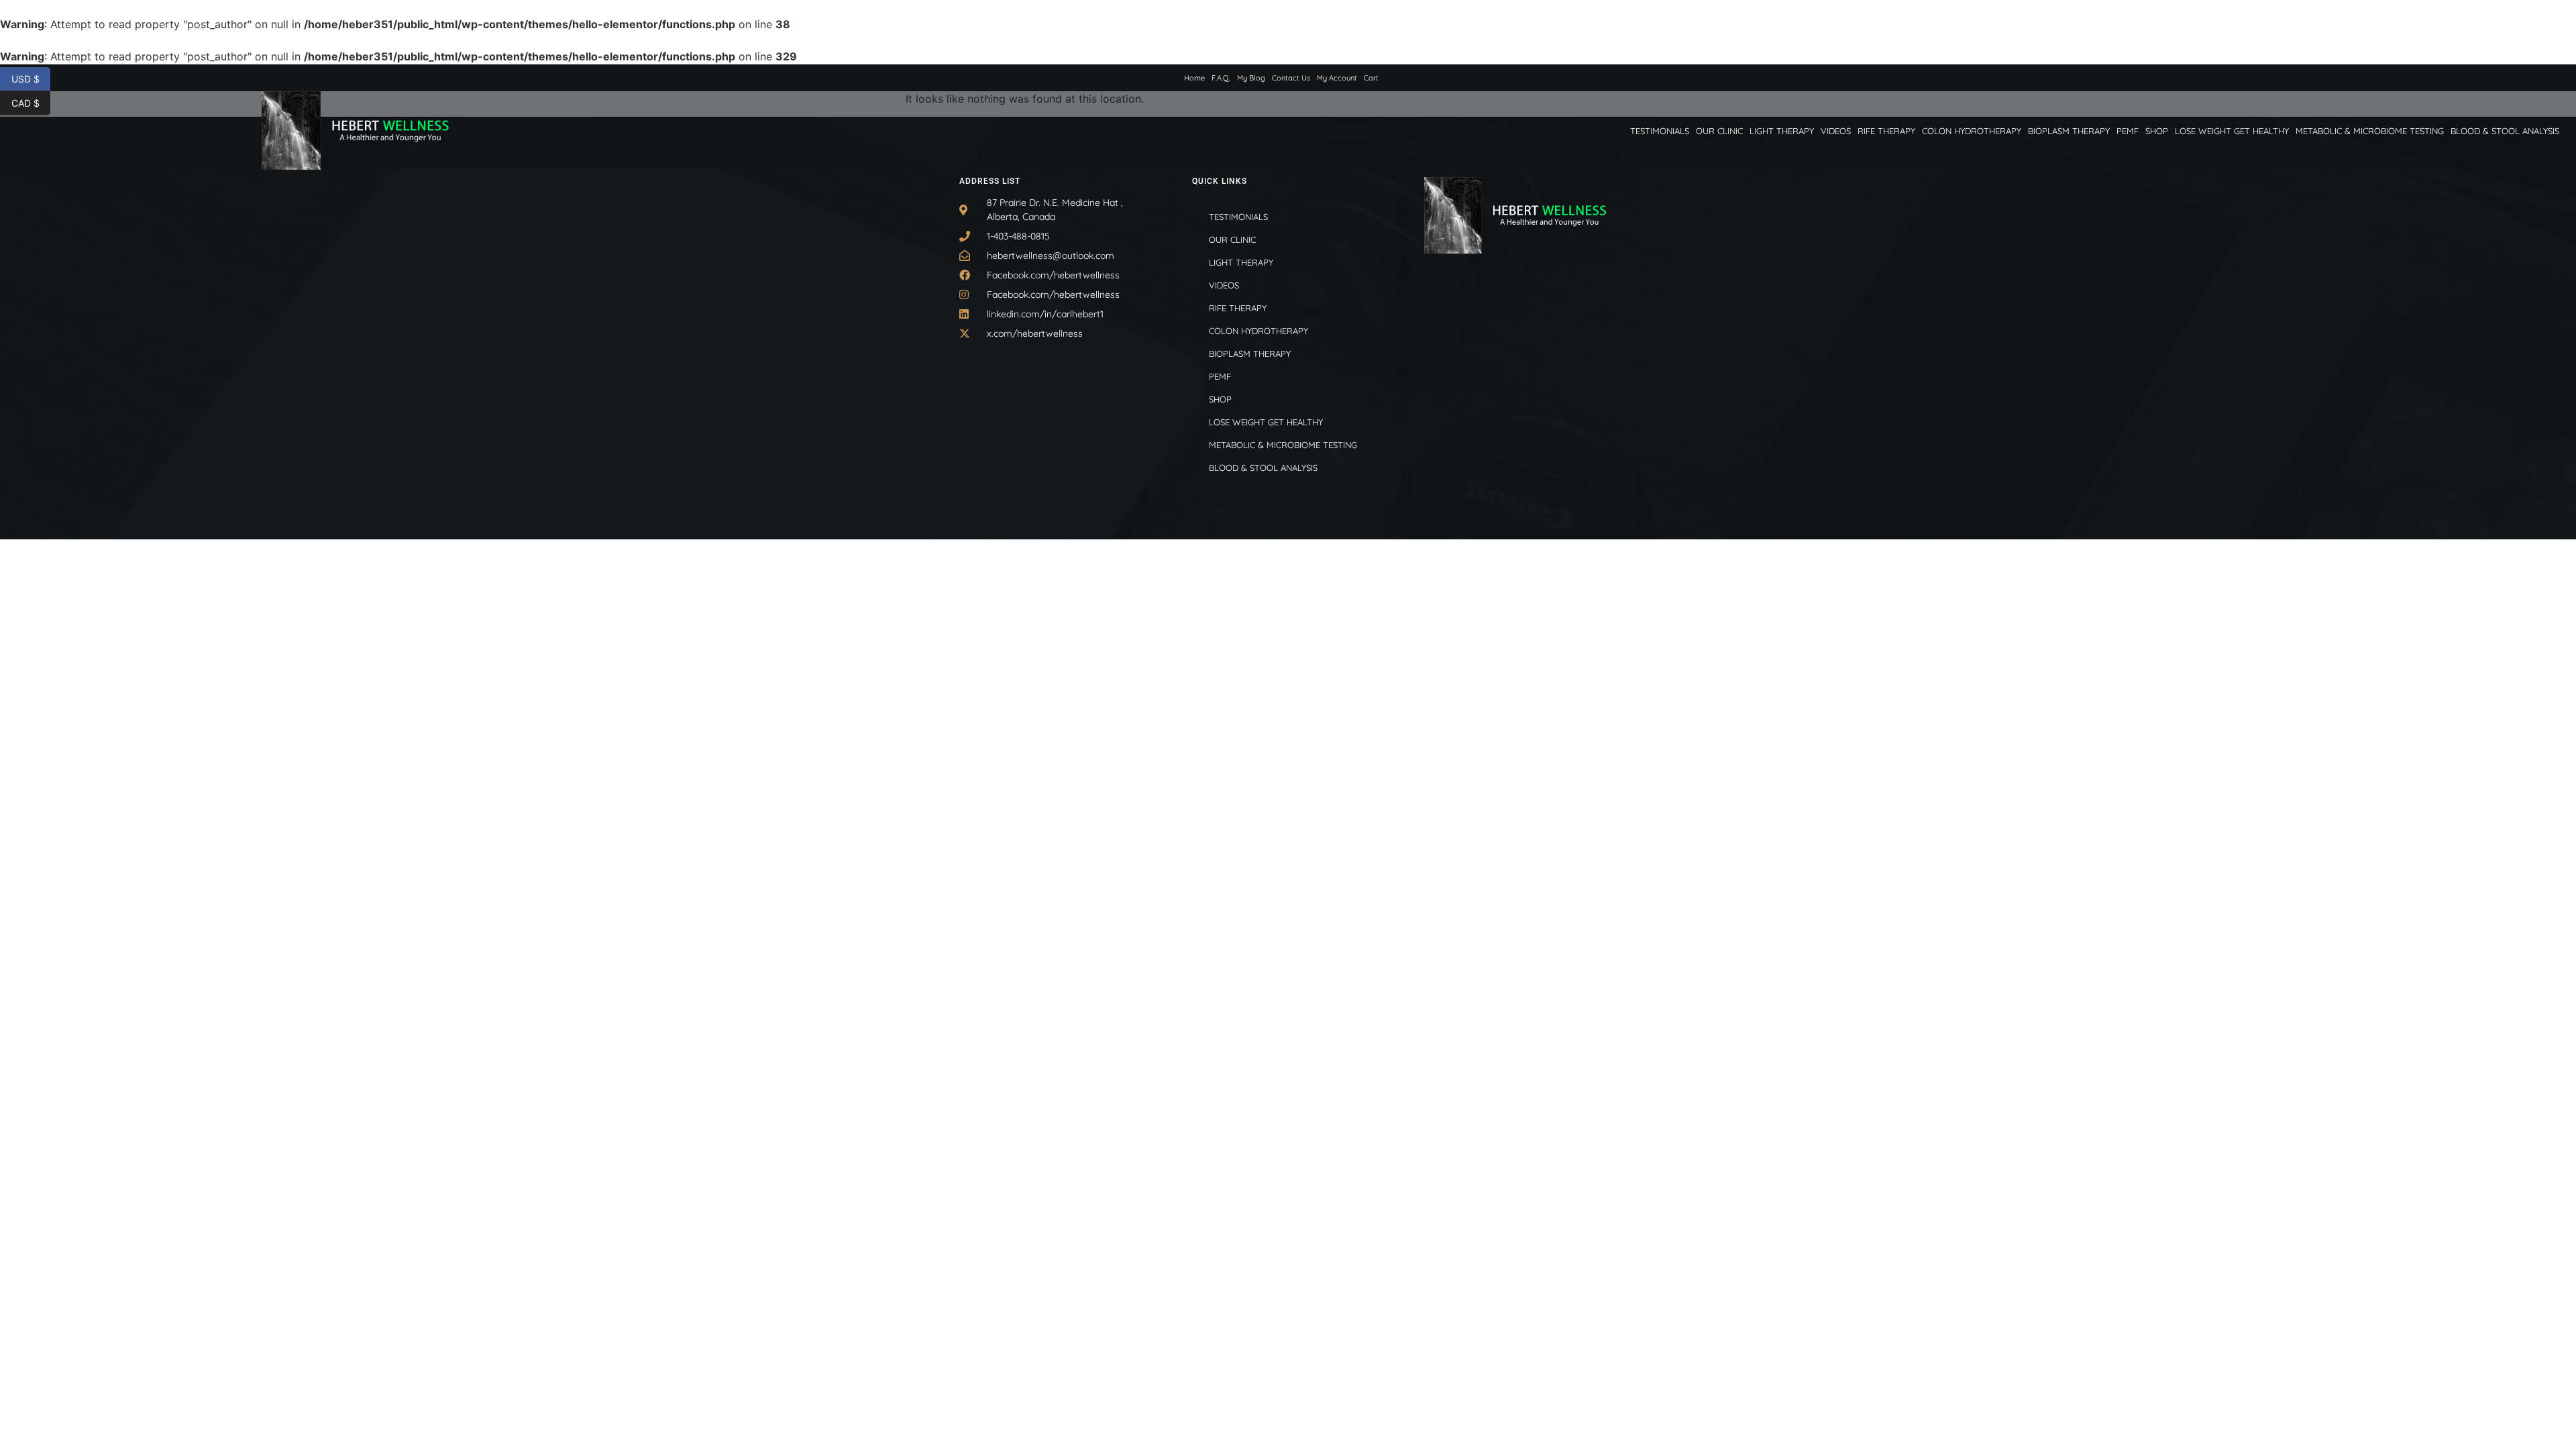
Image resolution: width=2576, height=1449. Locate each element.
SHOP (2157, 131)
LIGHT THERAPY (1782, 131)
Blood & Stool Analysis (2505, 131)
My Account (1337, 78)
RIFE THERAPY (1886, 131)
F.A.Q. (1221, 78)
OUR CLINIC (1719, 131)
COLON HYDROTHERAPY (1972, 131)
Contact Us (1291, 78)
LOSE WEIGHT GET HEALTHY (2232, 131)
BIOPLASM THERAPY (2069, 131)
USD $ (31, 78)
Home (1194, 78)
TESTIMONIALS (1660, 131)
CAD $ (31, 102)
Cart (1371, 78)
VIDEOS (1836, 131)
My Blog (1251, 78)
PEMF (2128, 131)
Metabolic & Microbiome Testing (2370, 131)
